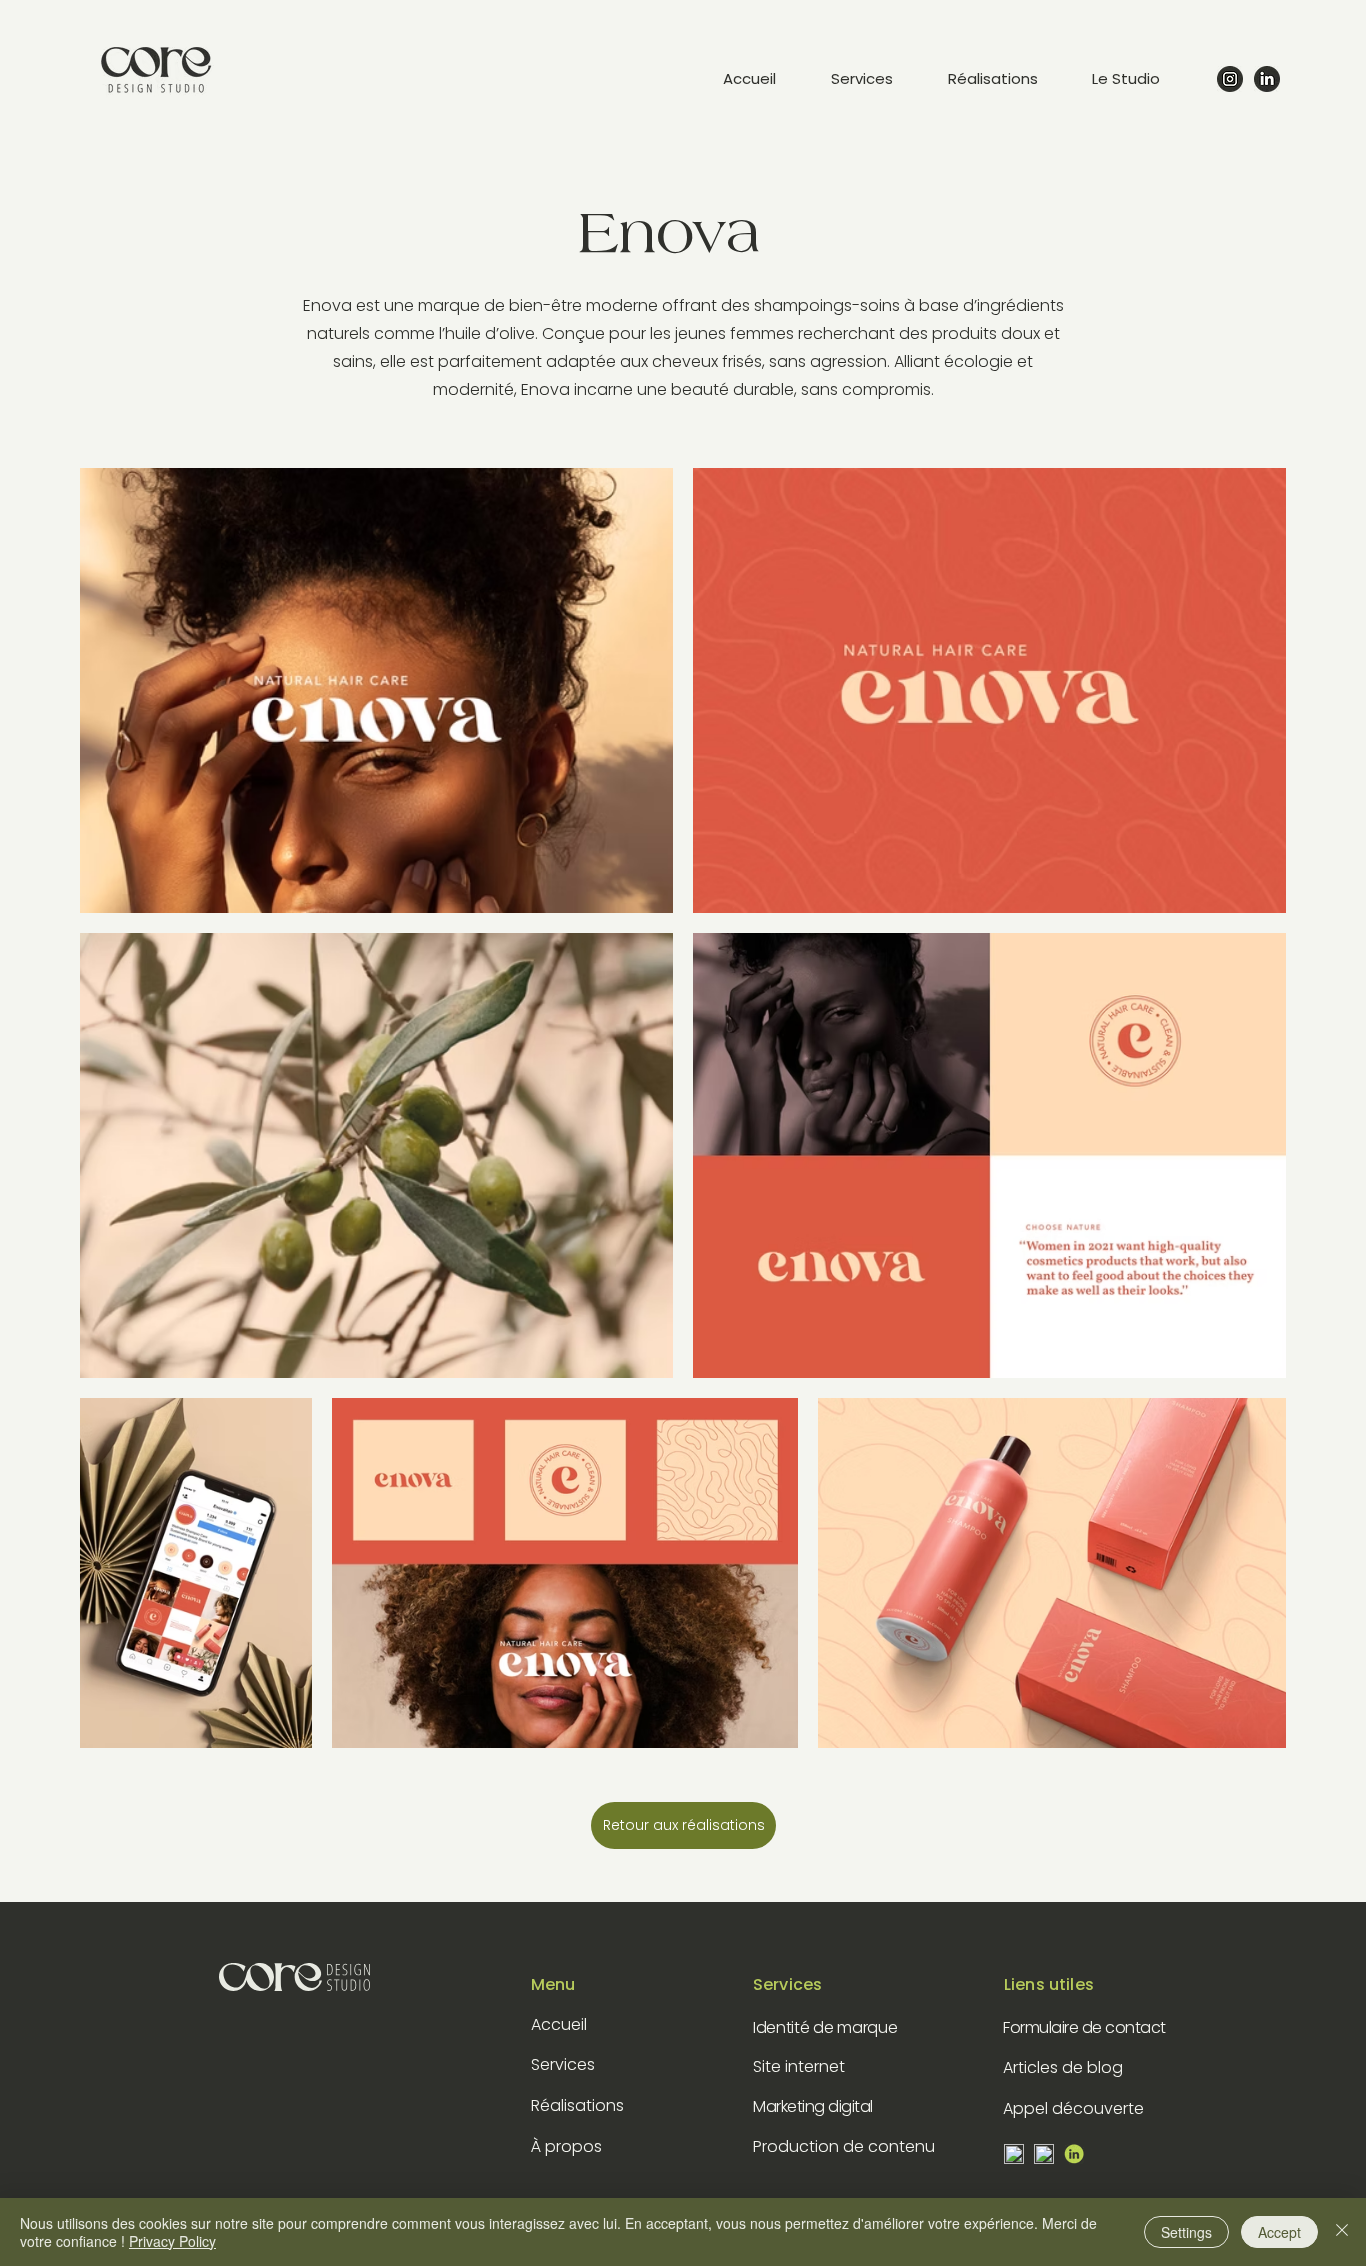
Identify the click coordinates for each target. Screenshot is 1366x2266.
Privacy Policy (172, 2241)
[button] (1143, 79)
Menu (553, 1984)
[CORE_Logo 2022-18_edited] (1074, 2154)
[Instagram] (1230, 79)
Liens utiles (1049, 1984)
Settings (1186, 2232)
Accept (1279, 2232)
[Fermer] (1342, 2232)
